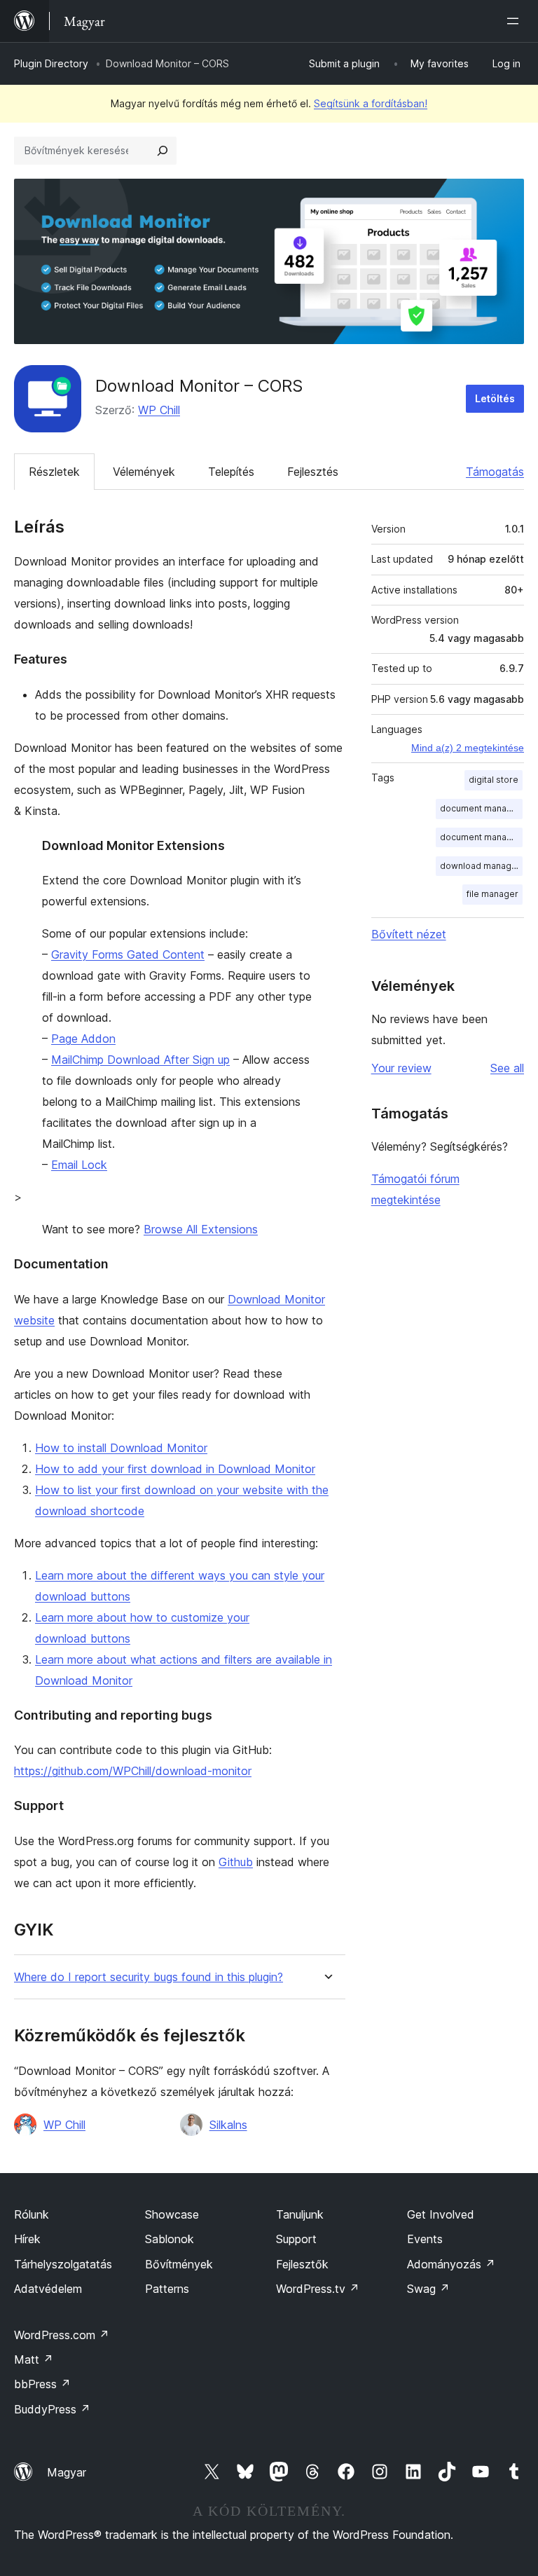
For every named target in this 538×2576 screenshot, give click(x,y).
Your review (401, 1068)
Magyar (67, 2472)
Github (236, 1862)
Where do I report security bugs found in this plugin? (149, 1977)
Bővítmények (179, 2264)
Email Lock (79, 1165)
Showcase (172, 2214)
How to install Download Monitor (121, 1448)
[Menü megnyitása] (516, 21)
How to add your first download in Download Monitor (175, 1469)
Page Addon (83, 1039)
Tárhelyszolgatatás (63, 2264)
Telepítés (231, 472)
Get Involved (441, 2214)
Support (296, 2239)
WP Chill (159, 410)
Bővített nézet (409, 934)
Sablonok (170, 2239)
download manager (480, 866)
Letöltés (495, 398)
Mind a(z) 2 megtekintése (468, 748)
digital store (494, 780)
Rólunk (32, 2214)
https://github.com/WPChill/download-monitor (133, 1771)
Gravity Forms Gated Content (128, 954)
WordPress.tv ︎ (318, 2289)
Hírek (27, 2239)
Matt (34, 2359)
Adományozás (451, 2264)
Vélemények (144, 472)
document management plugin (481, 837)
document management (481, 808)
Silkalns (228, 2125)
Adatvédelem (48, 2289)
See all (507, 1068)
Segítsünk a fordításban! (371, 103)
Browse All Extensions (201, 1229)
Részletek (54, 472)
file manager (492, 894)
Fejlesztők (302, 2264)
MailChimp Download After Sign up (140, 1060)
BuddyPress (52, 2409)
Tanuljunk (300, 2214)
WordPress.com (62, 2335)
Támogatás (495, 472)
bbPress (42, 2384)
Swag (428, 2289)
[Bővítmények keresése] (163, 151)
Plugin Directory (51, 63)
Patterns (167, 2289)
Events (425, 2239)
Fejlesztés (313, 472)
